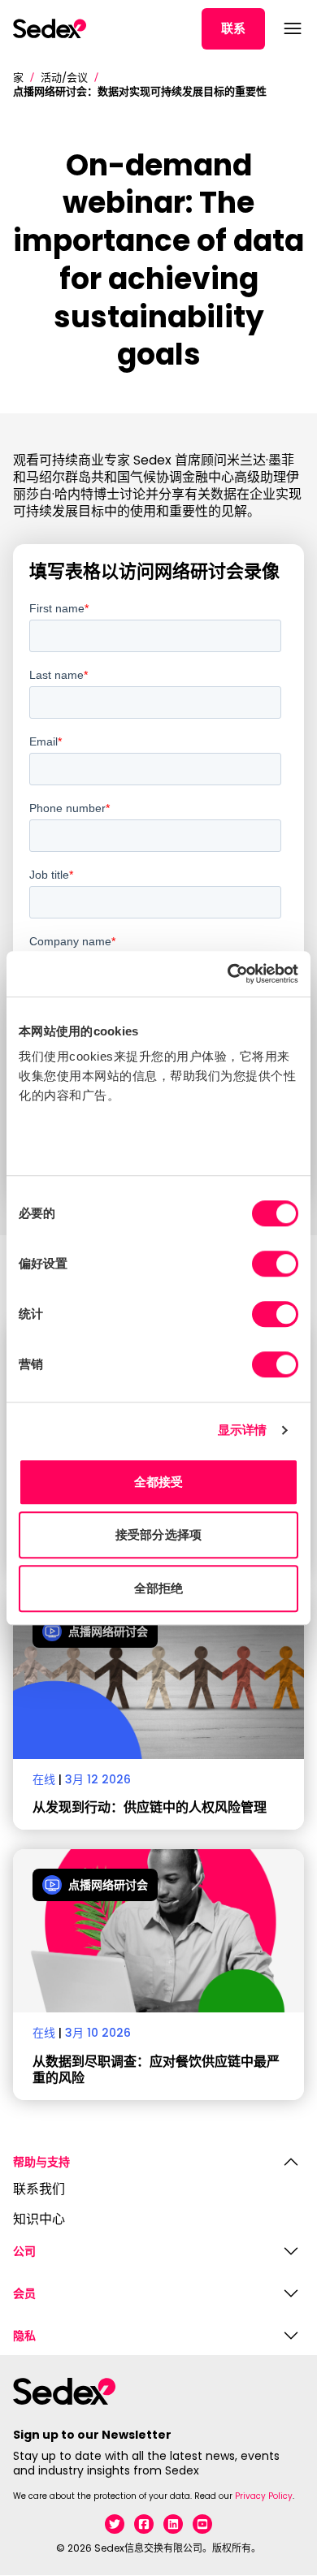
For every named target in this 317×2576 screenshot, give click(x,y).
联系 (233, 28)
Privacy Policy (264, 2496)
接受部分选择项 (158, 1534)
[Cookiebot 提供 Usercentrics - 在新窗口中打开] (228, 974)
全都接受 (158, 1482)
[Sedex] (50, 28)
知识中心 (39, 2220)
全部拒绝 (158, 1588)
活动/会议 (64, 78)
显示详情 (242, 1430)
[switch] (275, 1264)
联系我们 (39, 2190)
